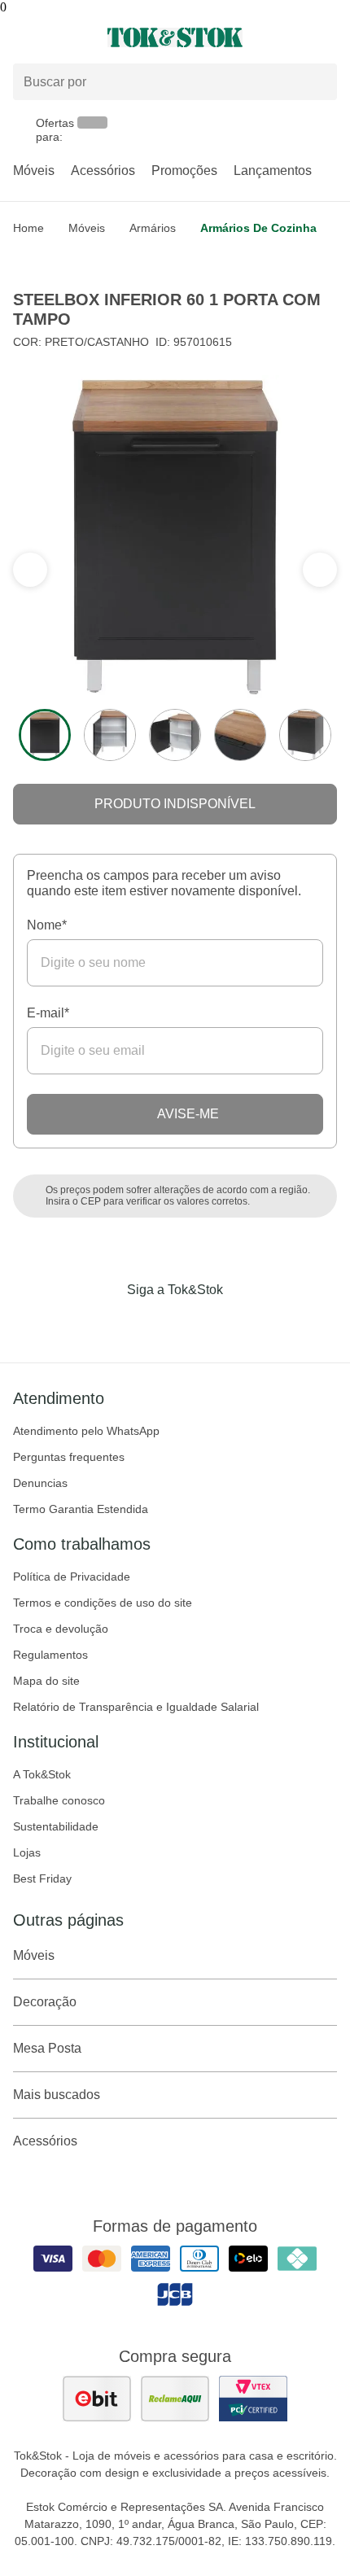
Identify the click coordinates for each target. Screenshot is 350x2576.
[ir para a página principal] (175, 37)
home (28, 228)
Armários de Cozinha (258, 228)
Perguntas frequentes (69, 1457)
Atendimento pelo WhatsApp (86, 1431)
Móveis (34, 171)
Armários (153, 228)
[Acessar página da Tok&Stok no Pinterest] (198, 1323)
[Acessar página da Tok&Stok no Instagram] (152, 1323)
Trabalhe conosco (59, 1800)
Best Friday (42, 1878)
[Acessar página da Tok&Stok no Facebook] (107, 1323)
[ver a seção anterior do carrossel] (320, 570)
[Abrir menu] (58, 37)
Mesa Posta (47, 2048)
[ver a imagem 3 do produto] (175, 735)
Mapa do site (46, 1681)
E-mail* (48, 1013)
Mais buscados (57, 2095)
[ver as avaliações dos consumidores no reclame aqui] (175, 2399)
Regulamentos (50, 1655)
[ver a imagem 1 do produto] (45, 735)
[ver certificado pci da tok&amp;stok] (253, 2399)
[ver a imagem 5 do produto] (305, 735)
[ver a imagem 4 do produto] (240, 735)
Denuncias (40, 1483)
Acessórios (103, 171)
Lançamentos (273, 171)
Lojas (27, 1852)
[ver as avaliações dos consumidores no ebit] (97, 2399)
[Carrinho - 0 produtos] (327, 37)
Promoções (184, 171)
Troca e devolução (61, 1629)
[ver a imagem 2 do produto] (110, 735)
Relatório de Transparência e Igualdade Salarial (136, 1707)
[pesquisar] (317, 82)
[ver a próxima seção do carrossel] (30, 570)
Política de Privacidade (72, 1577)
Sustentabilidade (56, 1826)
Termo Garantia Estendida (81, 1509)
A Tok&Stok (42, 1774)
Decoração (45, 2002)
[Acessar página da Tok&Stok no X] (243, 1323)
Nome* (47, 925)
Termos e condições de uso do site (103, 1603)
